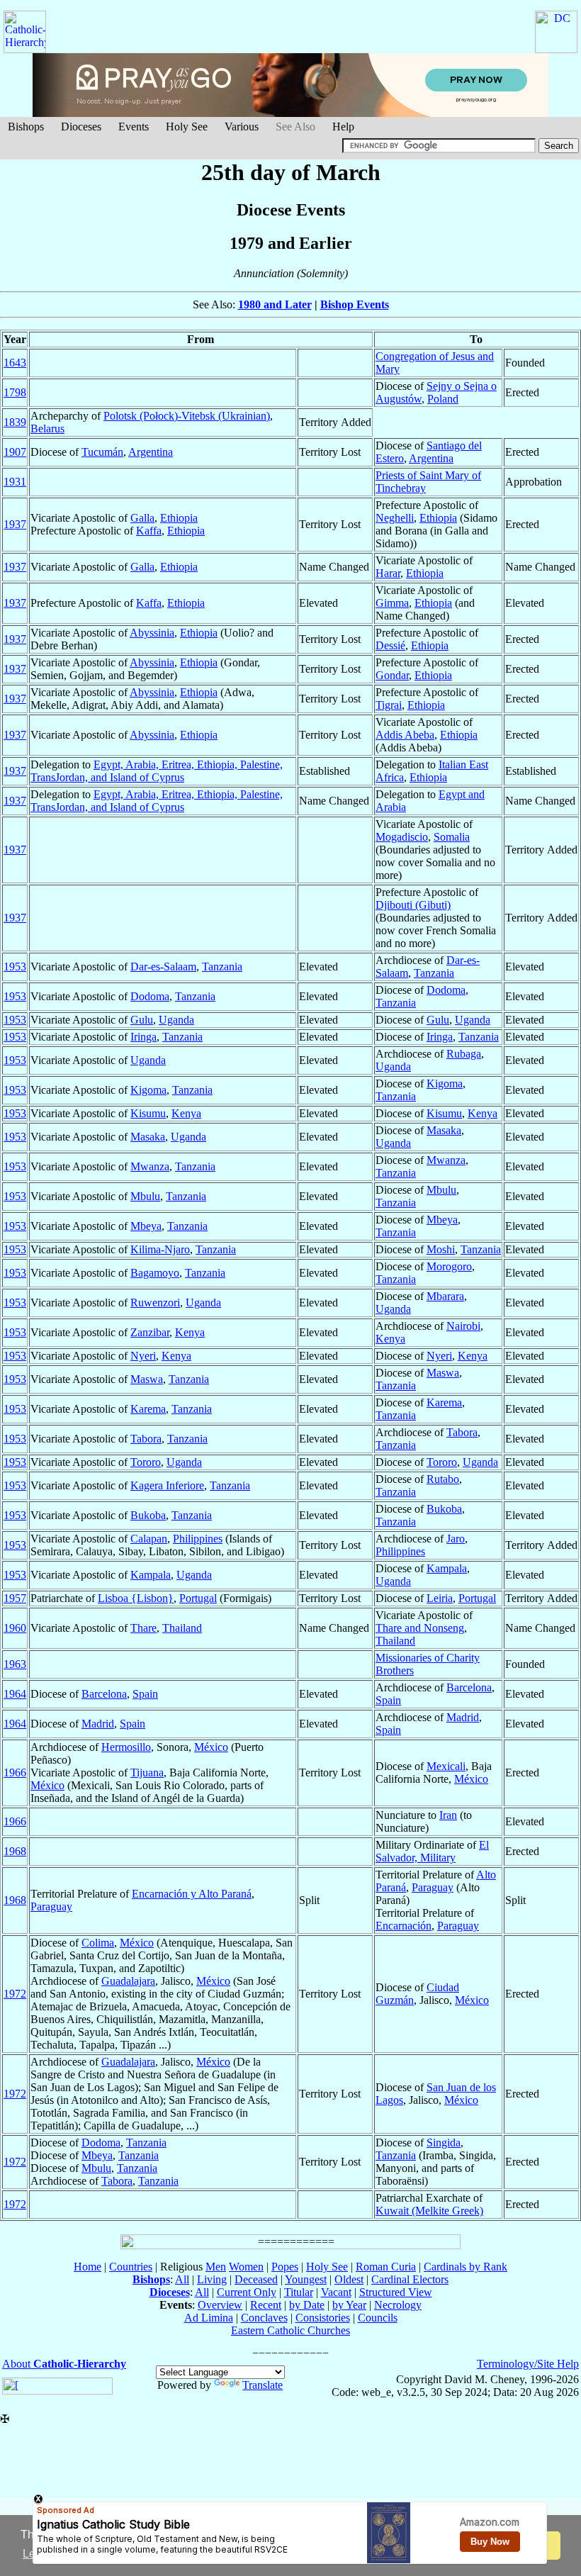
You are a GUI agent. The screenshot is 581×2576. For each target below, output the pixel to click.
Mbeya (146, 1226)
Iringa (143, 1037)
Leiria (440, 1598)
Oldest (349, 2279)
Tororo (146, 1462)
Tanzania (222, 967)
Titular (299, 2292)
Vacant (336, 2292)
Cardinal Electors (410, 2279)
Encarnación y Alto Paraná (192, 1894)
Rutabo (443, 1479)
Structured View (396, 2292)
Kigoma (148, 1090)
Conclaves (264, 2318)
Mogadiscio (402, 837)
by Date (307, 2305)
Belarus (47, 429)
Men (216, 2267)
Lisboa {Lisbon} (136, 1598)
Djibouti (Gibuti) (413, 905)
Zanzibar (150, 1332)
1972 (15, 1994)
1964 (15, 1694)
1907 (15, 452)
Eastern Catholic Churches (290, 2330)
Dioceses (81, 127)
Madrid (98, 1724)
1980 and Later (275, 304)
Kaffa (149, 531)
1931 (15, 482)
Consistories (323, 2318)
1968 (15, 1851)
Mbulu (145, 1196)
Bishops (26, 127)
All (182, 2279)
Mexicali (446, 1766)
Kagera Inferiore (167, 1485)
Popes (285, 2267)
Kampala (151, 1575)
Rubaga (464, 1054)
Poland (443, 399)
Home (88, 2267)
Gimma (392, 603)
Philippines (198, 1539)
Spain (145, 1694)
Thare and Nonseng (420, 1628)
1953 (15, 967)
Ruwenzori (155, 1303)
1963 (15, 1664)
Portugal (198, 1598)
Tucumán (102, 452)
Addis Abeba (405, 735)
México (211, 1747)
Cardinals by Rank (466, 2267)
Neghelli (395, 518)
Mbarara (445, 1296)
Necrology (398, 2305)
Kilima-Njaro (160, 1249)
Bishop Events (355, 304)
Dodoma (150, 996)
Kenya (186, 1113)
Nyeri (143, 1356)
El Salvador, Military (432, 1851)
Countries (131, 2267)
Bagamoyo (155, 1273)
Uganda (176, 1020)
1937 (15, 524)
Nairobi (463, 1326)
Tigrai (389, 705)
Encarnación (404, 1926)
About (64, 2364)
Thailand (182, 1628)
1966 (15, 1773)
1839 (15, 422)
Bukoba (148, 1515)
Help (343, 127)
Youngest (306, 2279)
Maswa (147, 1379)
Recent (266, 2305)
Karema (148, 1409)
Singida (444, 2143)
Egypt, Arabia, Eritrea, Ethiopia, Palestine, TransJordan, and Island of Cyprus (157, 771)
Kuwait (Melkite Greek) (429, 2211)
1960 (15, 1628)
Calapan (149, 1539)
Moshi (441, 1249)
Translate (263, 2385)
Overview (220, 2305)
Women (246, 2267)
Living (212, 2279)
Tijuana (147, 1773)
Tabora (146, 1439)
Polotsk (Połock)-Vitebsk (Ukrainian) (187, 416)
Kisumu (148, 1113)
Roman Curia (386, 2267)
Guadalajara (128, 1981)
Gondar (392, 675)
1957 (15, 1598)
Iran (448, 1815)
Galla (142, 518)
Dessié (390, 645)
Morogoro (449, 1266)
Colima (98, 1943)
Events (134, 127)
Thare (143, 1628)
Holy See (187, 127)
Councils (378, 2318)
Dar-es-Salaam (163, 967)
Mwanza (150, 1166)
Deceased (256, 2279)
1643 (15, 363)
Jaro (456, 1539)
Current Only (247, 2292)
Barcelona (104, 1694)
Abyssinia (152, 633)
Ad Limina (209, 2318)
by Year (349, 2305)
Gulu (142, 1020)
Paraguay (51, 1906)
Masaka (148, 1137)
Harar (388, 573)
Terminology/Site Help (528, 2364)
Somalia (452, 837)
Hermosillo (126, 1747)
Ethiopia (179, 518)
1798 (15, 392)
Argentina (151, 452)
